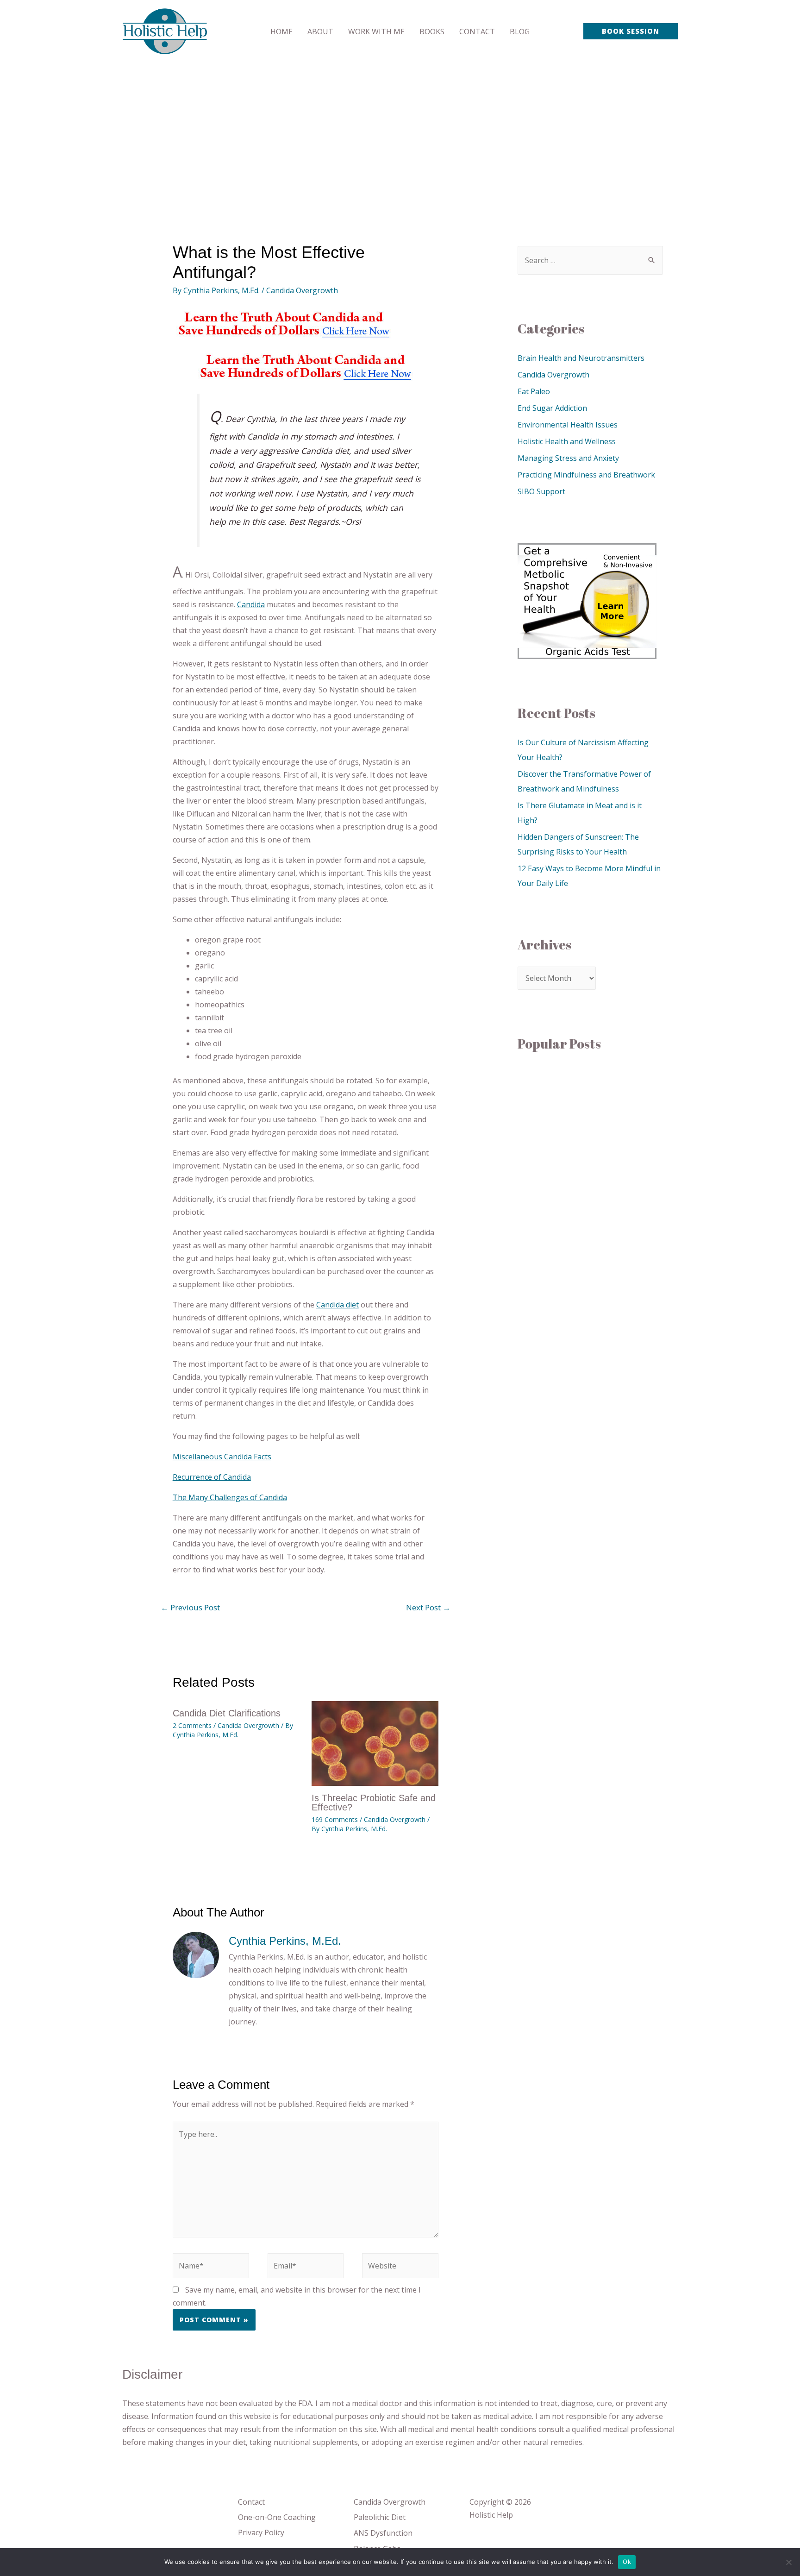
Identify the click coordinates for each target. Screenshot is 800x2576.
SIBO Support (541, 491)
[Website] (400, 2267)
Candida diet (337, 1305)
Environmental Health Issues (568, 425)
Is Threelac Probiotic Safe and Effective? (374, 1803)
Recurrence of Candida (212, 1477)
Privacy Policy (261, 2532)
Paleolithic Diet (380, 2517)
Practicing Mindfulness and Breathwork (586, 475)
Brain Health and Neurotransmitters (581, 358)
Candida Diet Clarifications (227, 1713)
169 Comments (335, 1819)
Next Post (428, 1607)
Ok (627, 2562)
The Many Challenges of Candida (230, 1497)
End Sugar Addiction (552, 408)
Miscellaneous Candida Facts (222, 1457)
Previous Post (190, 1607)
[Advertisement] (400, 132)
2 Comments (192, 1725)
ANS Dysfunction (383, 2533)
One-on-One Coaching (277, 2517)
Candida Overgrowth (302, 290)
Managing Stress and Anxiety (568, 458)
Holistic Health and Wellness (567, 441)
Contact (251, 2502)
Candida (251, 604)
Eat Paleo (534, 391)
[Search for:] (590, 260)
